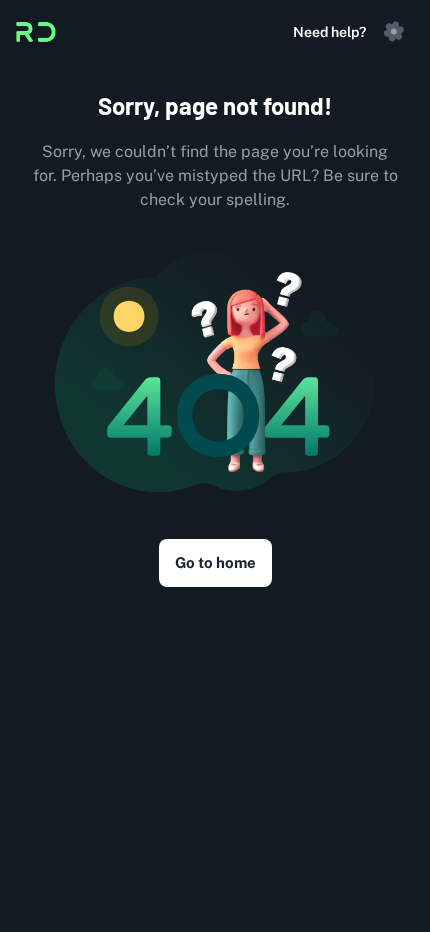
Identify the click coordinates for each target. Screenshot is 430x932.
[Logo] (36, 32)
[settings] (394, 32)
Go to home (215, 562)
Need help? (329, 32)
